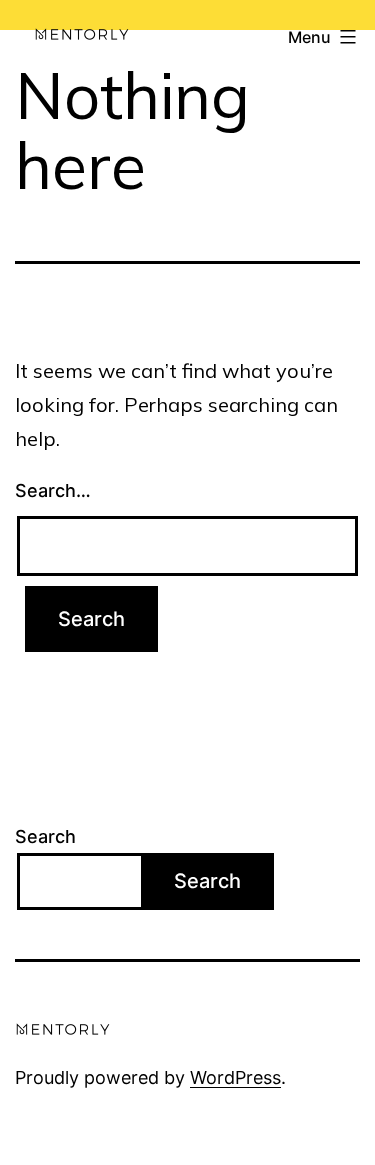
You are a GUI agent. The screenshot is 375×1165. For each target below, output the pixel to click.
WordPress (235, 1077)
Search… (53, 490)
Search (45, 836)
